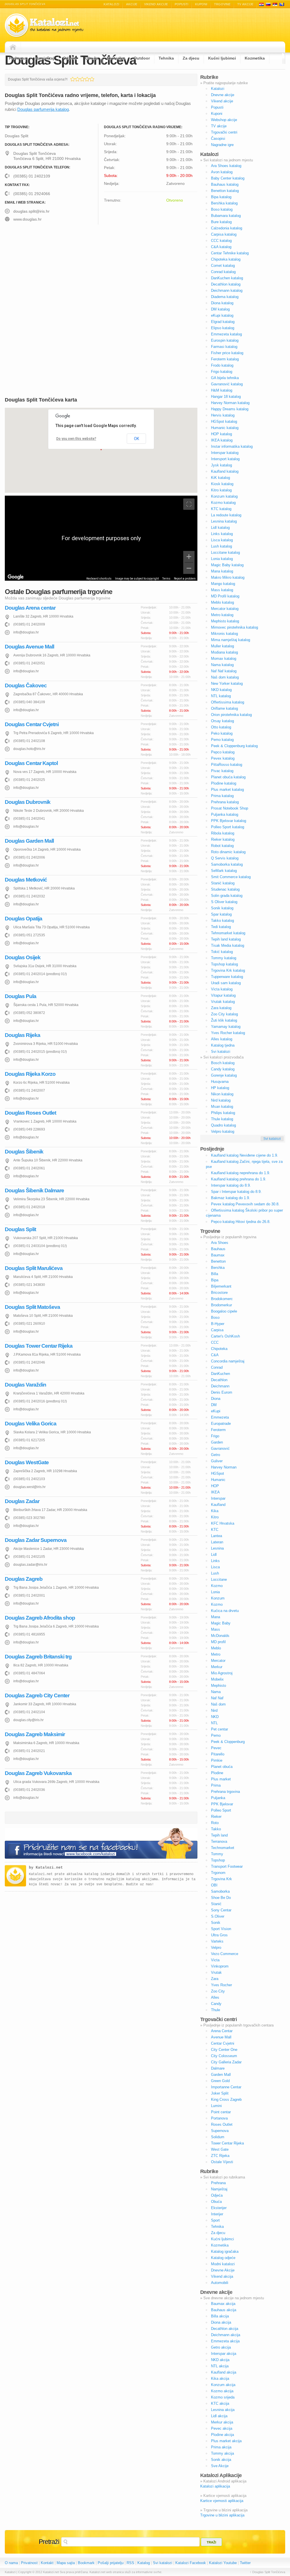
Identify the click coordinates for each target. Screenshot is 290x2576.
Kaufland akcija (224, 2372)
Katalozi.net (49, 1868)
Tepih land (219, 1835)
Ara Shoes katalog (226, 166)
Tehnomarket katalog (228, 933)
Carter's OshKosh (225, 1336)
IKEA (215, 1492)
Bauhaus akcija (224, 2310)
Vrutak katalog (223, 1002)
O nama (11, 2563)
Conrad (217, 1367)
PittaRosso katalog (227, 765)
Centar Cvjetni (223, 2043)
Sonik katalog (222, 908)
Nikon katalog (222, 1094)
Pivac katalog (222, 771)
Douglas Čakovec (26, 685)
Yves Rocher (221, 1985)
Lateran (217, 1542)
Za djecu (191, 58)
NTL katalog (221, 696)
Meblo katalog (222, 602)
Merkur (217, 1667)
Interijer (217, 2214)
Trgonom (218, 1873)
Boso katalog (222, 209)
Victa (215, 1960)
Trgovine (222, 4)
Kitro (215, 1517)
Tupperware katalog (227, 977)
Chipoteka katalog (226, 259)
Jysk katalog (221, 465)
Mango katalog (223, 584)
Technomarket (223, 1848)
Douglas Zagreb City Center (37, 1695)
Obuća (92, 58)
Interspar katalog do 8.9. (231, 1185)
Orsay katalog (222, 721)
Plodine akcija (222, 2435)
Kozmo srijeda (223, 2397)
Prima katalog (222, 796)
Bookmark (86, 2563)
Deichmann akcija (226, 2335)
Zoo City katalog (224, 1014)
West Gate (220, 2149)
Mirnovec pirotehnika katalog (234, 627)
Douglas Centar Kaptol (31, 763)
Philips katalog (223, 1113)
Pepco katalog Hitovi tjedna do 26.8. (241, 1222)
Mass (216, 1629)
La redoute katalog (226, 515)
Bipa (215, 1280)
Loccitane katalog (225, 552)
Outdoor (142, 58)
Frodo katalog (222, 365)
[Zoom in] (189, 557)
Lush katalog (221, 546)
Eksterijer (116, 58)
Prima (216, 1785)
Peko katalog (222, 733)
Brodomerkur (221, 1305)
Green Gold (220, 2081)
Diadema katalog (225, 297)
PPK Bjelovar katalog (229, 821)
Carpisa (217, 1330)
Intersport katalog (225, 459)
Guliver (217, 1461)
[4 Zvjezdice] (87, 79)
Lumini (216, 2106)
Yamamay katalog (226, 1027)
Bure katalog (221, 222)
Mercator (218, 1661)
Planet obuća (222, 1767)
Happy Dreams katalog (230, 409)
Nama (216, 1692)
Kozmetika (255, 58)
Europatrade (221, 1424)
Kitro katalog (221, 490)
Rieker (216, 1817)
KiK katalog (220, 478)
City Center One (224, 2050)
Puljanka (218, 1798)
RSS (130, 2563)
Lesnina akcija (223, 2410)
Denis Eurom (222, 1392)
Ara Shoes (220, 1243)
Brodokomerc (222, 1299)
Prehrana (18, 58)
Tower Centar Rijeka (227, 2143)
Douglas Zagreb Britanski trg (38, 1657)
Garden (217, 1442)
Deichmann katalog (227, 290)
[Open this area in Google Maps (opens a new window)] (16, 577)
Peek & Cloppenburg (228, 1742)
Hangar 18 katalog (226, 397)
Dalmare (218, 2068)
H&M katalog (222, 390)
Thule (216, 2010)
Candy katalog (223, 1069)
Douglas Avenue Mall (29, 647)
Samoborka (220, 1891)
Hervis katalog (223, 415)
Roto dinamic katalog (228, 852)
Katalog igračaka (225, 2251)
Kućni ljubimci (222, 58)
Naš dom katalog (225, 677)
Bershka (218, 1268)
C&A (215, 1355)
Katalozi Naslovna (14, 47)
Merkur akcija (222, 2422)
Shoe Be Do (221, 1898)
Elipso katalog (223, 328)
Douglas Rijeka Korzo (30, 1074)
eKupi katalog (222, 315)
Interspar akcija (224, 2354)
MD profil (218, 1642)
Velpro (216, 1948)
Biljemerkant (221, 1286)
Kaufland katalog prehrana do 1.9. (239, 1179)
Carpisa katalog (224, 234)
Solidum (218, 2137)
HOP (215, 1486)
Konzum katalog (224, 496)
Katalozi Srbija (275, 4)
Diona (216, 1399)
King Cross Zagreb (226, 2100)
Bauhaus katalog (225, 184)
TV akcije (245, 4)
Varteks (217, 1941)
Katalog (144, 2563)
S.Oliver (218, 1916)
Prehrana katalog (225, 802)
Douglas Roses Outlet (30, 1113)
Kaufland (218, 1505)
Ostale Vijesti (222, 2162)
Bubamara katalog (226, 216)
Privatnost (29, 2563)
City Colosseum (224, 2056)
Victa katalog (222, 989)
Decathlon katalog (226, 284)
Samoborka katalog (227, 864)
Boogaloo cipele (224, 1311)
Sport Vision (221, 1929)
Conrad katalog (223, 272)
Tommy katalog (224, 958)
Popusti (182, 4)
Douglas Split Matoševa (32, 1307)
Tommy (217, 1854)
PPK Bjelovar (222, 1804)
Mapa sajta (66, 2563)
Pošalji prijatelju (111, 2563)
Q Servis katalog (225, 858)
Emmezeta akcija (225, 2341)
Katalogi (268, 4)
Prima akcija (221, 2447)
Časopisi (218, 139)
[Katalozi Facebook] (101, 1844)
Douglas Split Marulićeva (34, 1268)
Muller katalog (222, 646)
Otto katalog (221, 727)
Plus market (221, 1779)
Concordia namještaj (228, 1361)
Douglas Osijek (23, 957)
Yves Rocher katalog (228, 1033)
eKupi (216, 1411)
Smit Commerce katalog (231, 877)
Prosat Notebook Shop (230, 808)
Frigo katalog (222, 372)
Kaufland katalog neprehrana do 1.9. (241, 1173)
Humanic (218, 1480)
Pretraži (49, 2542)
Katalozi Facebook (191, 2563)
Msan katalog (222, 1107)
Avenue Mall (221, 2037)
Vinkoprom (220, 1966)
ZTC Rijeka (220, 2156)
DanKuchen (220, 1374)
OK (137, 439)
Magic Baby (221, 1623)
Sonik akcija (221, 2460)
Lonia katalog (222, 559)
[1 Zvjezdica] (73, 79)
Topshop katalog (224, 964)
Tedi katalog (221, 927)
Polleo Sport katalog (228, 827)
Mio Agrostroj (222, 1673)
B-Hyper (218, 1324)
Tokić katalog (222, 952)
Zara (215, 1979)
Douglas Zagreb (24, 1579)
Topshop (218, 1860)
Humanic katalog (225, 428)
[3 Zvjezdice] (82, 79)
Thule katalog (222, 1119)
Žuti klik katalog (224, 1020)
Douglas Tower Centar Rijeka (39, 1346)
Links (215, 1561)
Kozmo (217, 1586)
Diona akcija (221, 2322)
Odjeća (70, 58)
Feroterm (218, 1430)
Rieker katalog (223, 839)
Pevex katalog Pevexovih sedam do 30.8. (245, 1204)
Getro (216, 1455)
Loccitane (219, 1579)
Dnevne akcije (223, 95)
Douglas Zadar (22, 1501)
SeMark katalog (224, 871)
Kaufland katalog (225, 471)
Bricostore (219, 1293)
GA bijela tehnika (225, 378)
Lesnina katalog (224, 521)
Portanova (219, 2118)
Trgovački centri (224, 132)
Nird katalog (221, 1100)
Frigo (215, 1436)
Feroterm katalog (225, 359)
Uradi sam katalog (226, 983)
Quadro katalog (223, 1125)
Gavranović (220, 1448)
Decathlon (219, 1380)
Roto (215, 1823)
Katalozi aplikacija (215, 2486)
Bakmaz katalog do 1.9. (231, 1198)
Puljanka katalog (225, 814)
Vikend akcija (222, 2276)
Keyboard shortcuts (99, 579)
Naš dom (218, 1704)
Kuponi (201, 4)
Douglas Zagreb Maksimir (35, 1734)
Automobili (220, 2283)
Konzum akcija (223, 2385)
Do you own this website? (76, 439)
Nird (214, 1710)
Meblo (216, 1648)
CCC (215, 1342)
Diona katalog (222, 303)
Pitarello (218, 1754)
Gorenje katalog (224, 1075)
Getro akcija (221, 2347)
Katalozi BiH (282, 4)
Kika (215, 1511)
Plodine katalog (224, 783)
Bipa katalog (221, 197)
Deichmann (220, 1386)
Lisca (215, 1567)
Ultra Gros (219, 1935)
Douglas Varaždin (25, 1385)
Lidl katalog (220, 528)
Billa (215, 1274)
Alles (215, 1997)
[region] (101, 538)
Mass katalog (222, 590)
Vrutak (216, 1972)
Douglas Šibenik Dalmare (34, 1190)
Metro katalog (222, 615)
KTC (215, 1530)
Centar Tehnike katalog (230, 253)
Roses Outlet (222, 2124)
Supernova (220, 2131)
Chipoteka (219, 1349)
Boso (215, 1317)
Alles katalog (222, 1039)
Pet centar (219, 1729)
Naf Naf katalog (224, 671)
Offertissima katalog (228, 702)
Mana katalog (222, 571)
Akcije (132, 4)
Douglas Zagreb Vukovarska (38, 1773)
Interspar (218, 1498)
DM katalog (220, 309)
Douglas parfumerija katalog (43, 109)
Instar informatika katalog (232, 446)
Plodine (217, 1773)
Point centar (221, 2112)
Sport (215, 2220)
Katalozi (111, 4)
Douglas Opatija (24, 919)
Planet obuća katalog (228, 777)
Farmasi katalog (224, 347)
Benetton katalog (225, 191)
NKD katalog (221, 690)
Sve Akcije (220, 2466)
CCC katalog (221, 241)
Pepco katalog (223, 752)
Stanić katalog (223, 883)
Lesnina (217, 1548)
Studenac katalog (225, 889)
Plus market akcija (226, 2441)
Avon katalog (222, 172)
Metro (216, 1654)
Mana (216, 1617)
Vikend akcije (156, 4)
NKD (215, 1717)
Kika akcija (220, 2379)
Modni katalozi (223, 2264)
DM (214, 1405)
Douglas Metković (26, 880)
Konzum (218, 1598)
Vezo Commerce (225, 1954)
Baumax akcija (223, 2304)
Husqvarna (220, 1082)
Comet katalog (223, 266)
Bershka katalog (224, 203)
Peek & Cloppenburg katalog (234, 746)
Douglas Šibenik (24, 1152)
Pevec (216, 1748)
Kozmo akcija (222, 2391)
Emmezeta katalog (226, 334)
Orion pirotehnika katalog (231, 715)
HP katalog (220, 1088)
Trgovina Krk (221, 1879)
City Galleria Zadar (226, 2062)
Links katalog (222, 534)
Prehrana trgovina (225, 1792)
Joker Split (220, 2093)
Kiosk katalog (222, 484)
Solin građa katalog (227, 896)
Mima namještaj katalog (231, 640)
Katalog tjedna (223, 1045)
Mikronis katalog (224, 634)
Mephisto (218, 1686)
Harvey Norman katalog (230, 403)
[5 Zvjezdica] (92, 79)
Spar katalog (221, 914)
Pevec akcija (222, 2428)
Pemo (216, 1735)
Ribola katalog (223, 833)
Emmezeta (220, 1417)
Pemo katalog (222, 740)
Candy (216, 2004)
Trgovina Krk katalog (228, 970)
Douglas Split (20, 1229)
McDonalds (220, 1636)
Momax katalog (224, 659)
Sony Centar (221, 1910)
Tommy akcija (222, 2453)
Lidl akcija (219, 2416)
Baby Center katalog (228, 178)
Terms (166, 579)
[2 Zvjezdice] (77, 79)
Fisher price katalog (227, 353)
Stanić (216, 1904)
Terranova (219, 1841)
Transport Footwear (227, 1866)
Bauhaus (218, 1249)
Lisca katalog (222, 540)
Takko (216, 1829)
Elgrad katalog (223, 322)
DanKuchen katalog (227, 278)
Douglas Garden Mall (29, 841)
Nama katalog (222, 665)
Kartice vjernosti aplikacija (222, 2501)
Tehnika (166, 58)
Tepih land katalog (226, 939)
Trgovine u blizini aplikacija (222, 2515)
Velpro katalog (223, 1131)
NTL (214, 1723)
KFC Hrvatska (223, 1523)
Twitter (245, 2563)
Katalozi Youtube (223, 2563)
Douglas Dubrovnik (28, 802)
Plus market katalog (227, 790)
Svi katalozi (221, 1052)
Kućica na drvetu (225, 1611)
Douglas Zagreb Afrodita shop (40, 1618)
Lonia (215, 1592)
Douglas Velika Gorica (31, 1424)
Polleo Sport (221, 1810)
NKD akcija (220, 2360)
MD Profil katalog (225, 596)
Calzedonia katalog (227, 228)
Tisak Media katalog (228, 945)
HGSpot (217, 1473)
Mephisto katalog (225, 621)
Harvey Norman (224, 1467)
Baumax (218, 1255)
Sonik (216, 1923)
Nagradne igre (222, 145)
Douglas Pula (21, 996)
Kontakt (47, 2563)
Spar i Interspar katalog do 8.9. (236, 1192)
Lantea (217, 1536)
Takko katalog (222, 921)
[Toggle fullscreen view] (189, 504)
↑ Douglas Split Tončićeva (267, 2572)
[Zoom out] (189, 568)
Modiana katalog (224, 652)
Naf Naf (217, 1698)
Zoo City (218, 1991)
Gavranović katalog (227, 384)
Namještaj (45, 58)
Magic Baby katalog (227, 565)
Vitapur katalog (223, 995)
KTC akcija (220, 2403)
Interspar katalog (225, 453)
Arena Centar (222, 2031)
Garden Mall (221, 2075)
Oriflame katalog (224, 708)
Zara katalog (221, 1008)
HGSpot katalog (224, 421)
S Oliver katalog (224, 902)
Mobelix (217, 1679)
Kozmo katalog (223, 503)
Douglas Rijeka (23, 1035)
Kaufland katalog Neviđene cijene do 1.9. (245, 1155)
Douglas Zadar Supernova (36, 1540)
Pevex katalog (223, 758)
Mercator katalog (225, 609)
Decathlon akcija (225, 2329)
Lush (215, 1573)
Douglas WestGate (27, 1462)
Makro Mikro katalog (228, 577)
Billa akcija (220, 2316)
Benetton (218, 1261)
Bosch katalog (223, 1063)
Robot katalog (222, 846)
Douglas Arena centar (30, 608)
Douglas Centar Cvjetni (32, 724)
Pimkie (217, 1760)
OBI (214, 1885)
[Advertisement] (53, 273)
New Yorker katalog (227, 683)
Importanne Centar (226, 2087)
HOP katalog (221, 434)
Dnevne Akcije (223, 2270)
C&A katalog (221, 247)
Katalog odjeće (223, 2258)
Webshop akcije (224, 120)
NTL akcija (220, 2366)
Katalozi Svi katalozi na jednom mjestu (44, 25)
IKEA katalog (222, 440)
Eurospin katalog (225, 340)
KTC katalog (221, 509)
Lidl (214, 1555)
